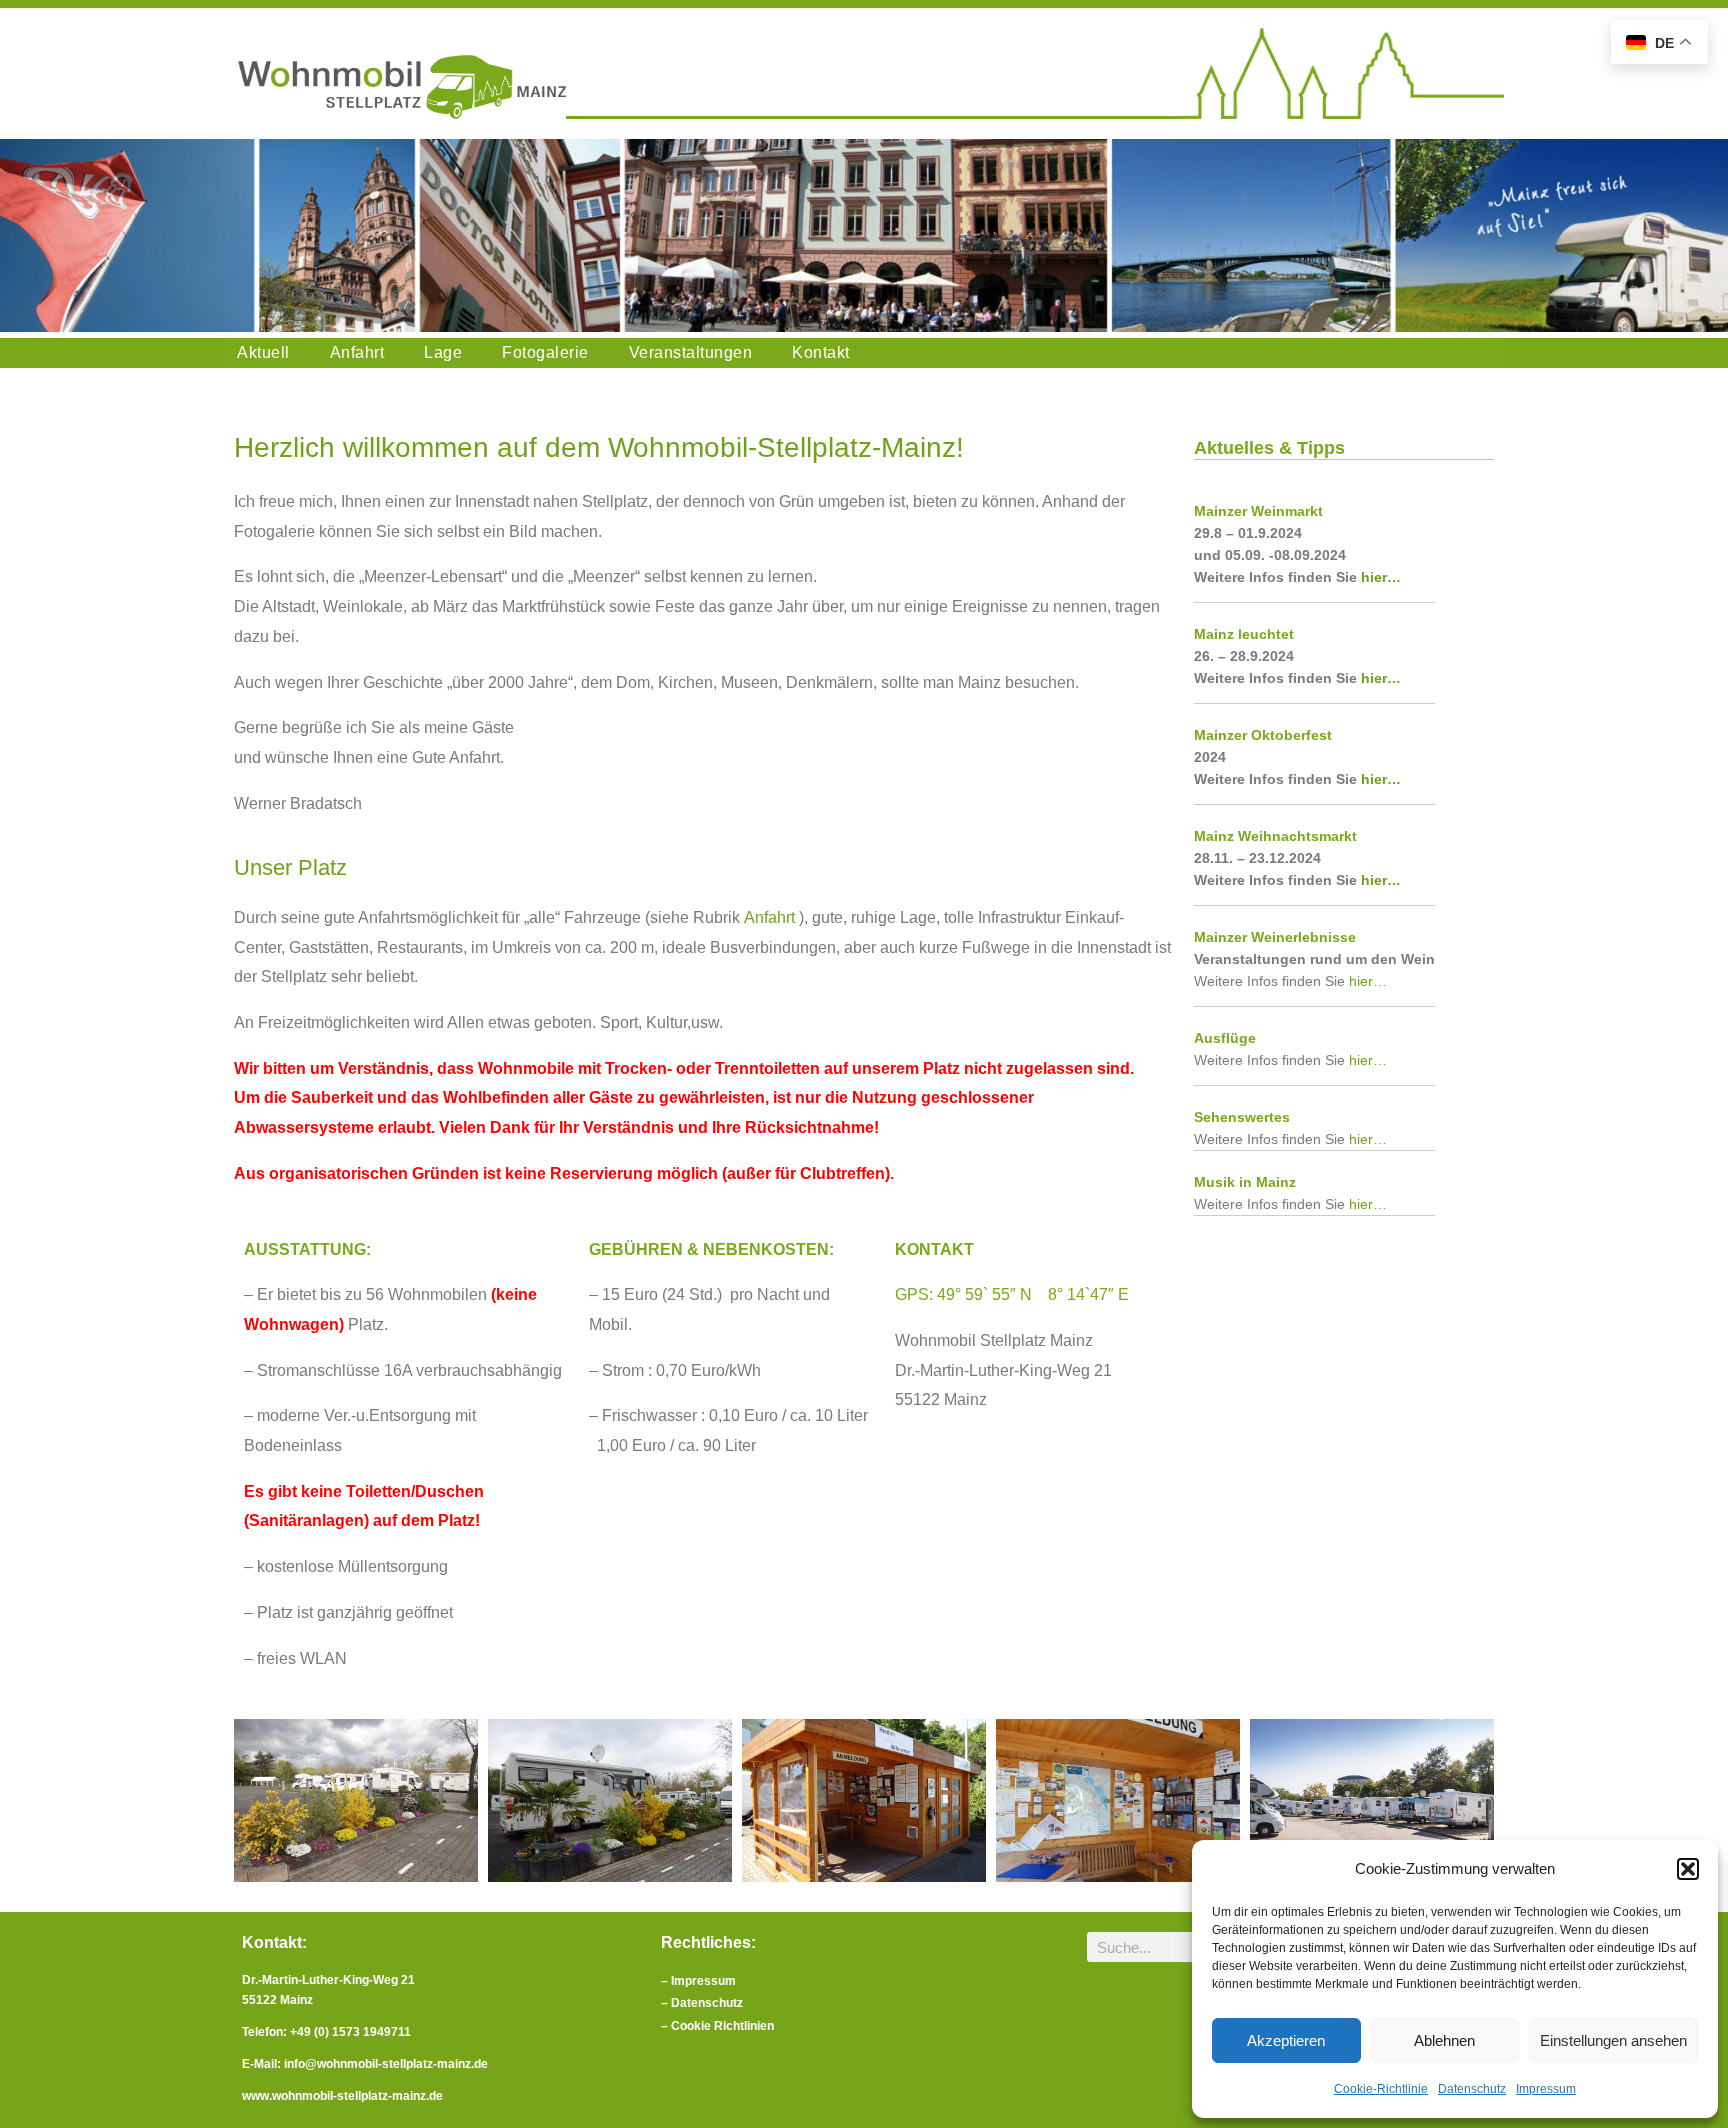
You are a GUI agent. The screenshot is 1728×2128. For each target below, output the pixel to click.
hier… (1381, 577)
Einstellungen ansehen (1613, 2040)
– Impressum (698, 1981)
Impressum (1546, 2089)
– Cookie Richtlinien (717, 2026)
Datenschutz (1472, 2089)
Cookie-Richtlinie (1381, 2089)
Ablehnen (1444, 2040)
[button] (1688, 1869)
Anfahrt (769, 917)
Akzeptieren (1286, 2040)
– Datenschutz (703, 2003)
